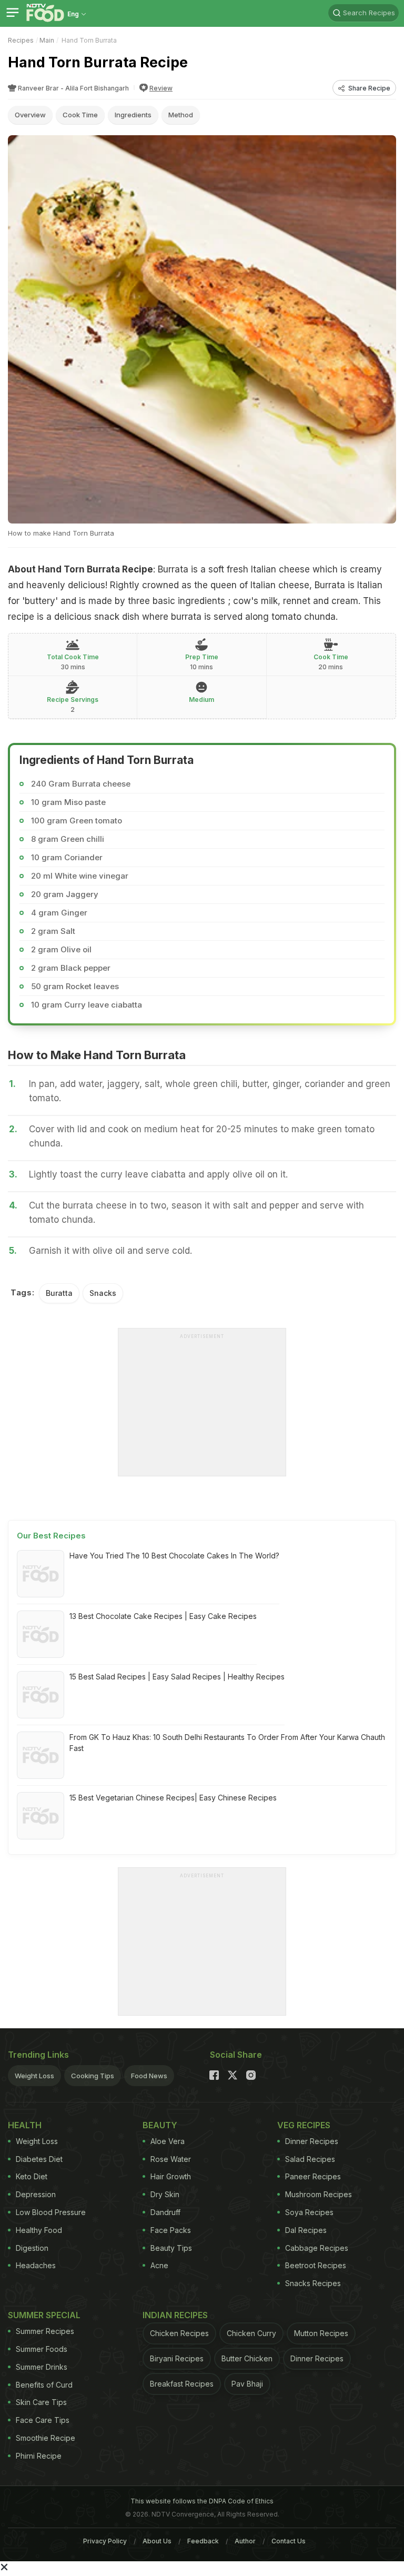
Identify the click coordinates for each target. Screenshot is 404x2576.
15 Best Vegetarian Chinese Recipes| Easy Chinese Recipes (173, 1798)
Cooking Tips (93, 2076)
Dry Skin (165, 2194)
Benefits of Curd (44, 2385)
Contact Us (289, 2541)
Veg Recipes (304, 2125)
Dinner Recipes (312, 2141)
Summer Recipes (45, 2331)
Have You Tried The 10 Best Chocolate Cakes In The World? (174, 1556)
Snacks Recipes (313, 2283)
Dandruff (165, 2212)
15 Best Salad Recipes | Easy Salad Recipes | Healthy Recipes (177, 1677)
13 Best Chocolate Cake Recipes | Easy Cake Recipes (163, 1616)
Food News (149, 2076)
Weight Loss (34, 2076)
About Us (157, 2541)
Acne (159, 2265)
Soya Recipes (309, 2212)
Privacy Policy (105, 2541)
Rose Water (171, 2159)
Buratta (59, 1293)
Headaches (36, 2265)
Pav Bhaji (247, 2384)
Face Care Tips (43, 2420)
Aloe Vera (168, 2141)
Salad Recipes (310, 2159)
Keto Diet (32, 2176)
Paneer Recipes (313, 2176)
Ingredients (133, 115)
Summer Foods (42, 2349)
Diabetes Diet (39, 2159)
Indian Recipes (175, 2315)
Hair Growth (171, 2176)
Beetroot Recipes (316, 2265)
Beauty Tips (171, 2248)
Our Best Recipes (51, 1536)
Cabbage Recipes (317, 2248)
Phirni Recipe (39, 2456)
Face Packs (171, 2230)
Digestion (32, 2248)
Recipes (21, 40)
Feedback (203, 2541)
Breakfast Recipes (182, 2384)
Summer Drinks (42, 2367)
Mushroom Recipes (319, 2194)
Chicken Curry (251, 2333)
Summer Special (44, 2315)
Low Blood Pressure (51, 2212)
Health (25, 2125)
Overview (30, 115)
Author (245, 2541)
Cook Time (80, 115)
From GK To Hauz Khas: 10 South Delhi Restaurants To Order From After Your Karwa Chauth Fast (227, 1743)
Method (181, 115)
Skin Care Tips (41, 2402)
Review (161, 88)
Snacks (103, 1293)
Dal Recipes (306, 2230)
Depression (36, 2194)
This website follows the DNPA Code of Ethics (202, 2501)
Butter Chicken (247, 2358)
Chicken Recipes (179, 2333)
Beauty (160, 2125)
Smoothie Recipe (46, 2438)
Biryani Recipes (177, 2358)
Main (47, 40)
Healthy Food (39, 2230)
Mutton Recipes (321, 2333)
